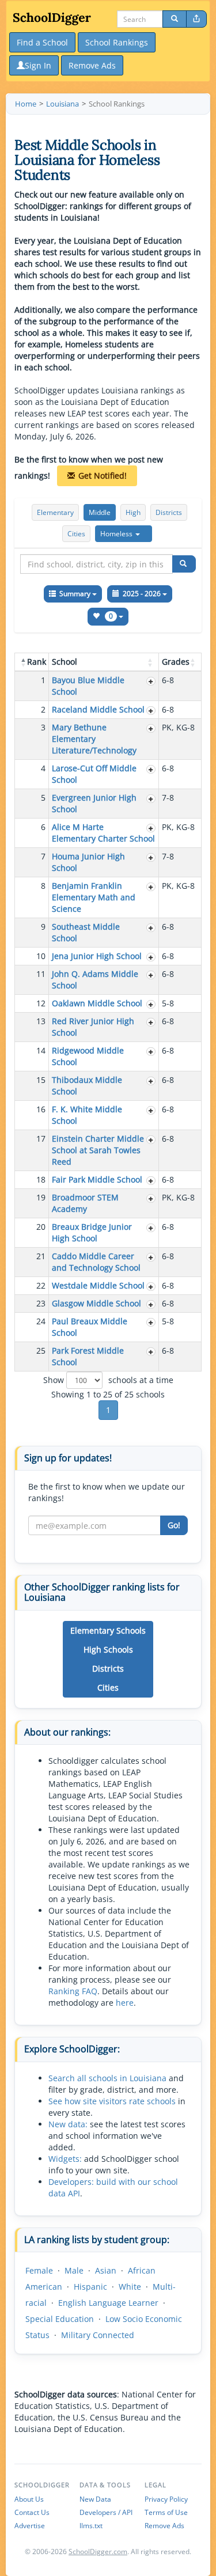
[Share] (196, 19)
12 (41, 1003)
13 (41, 1021)
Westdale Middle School (98, 1285)
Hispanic (90, 2287)
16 (41, 1109)
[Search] (175, 19)
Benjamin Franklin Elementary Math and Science (94, 897)
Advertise (30, 2526)
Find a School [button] (42, 42)
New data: (68, 2124)
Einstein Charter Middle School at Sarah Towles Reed (98, 1150)
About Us (29, 2499)
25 (41, 1350)
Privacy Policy (166, 2499)
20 (41, 1227)
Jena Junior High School (97, 956)
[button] (124, 534)
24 (41, 1321)
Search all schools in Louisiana (107, 2078)
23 (41, 1303)
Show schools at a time (108, 1380)
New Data (95, 2499)
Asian (106, 2270)
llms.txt (91, 2526)
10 (41, 956)
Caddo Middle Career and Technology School (96, 1262)
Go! (174, 1525)
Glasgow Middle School (96, 1303)
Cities (76, 534)
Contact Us (32, 2512)
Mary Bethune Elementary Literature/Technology (94, 739)
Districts (169, 512)
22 (41, 1285)
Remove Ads (164, 2526)
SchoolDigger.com (98, 2552)
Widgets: (65, 2159)
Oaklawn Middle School (97, 1003)
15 (41, 1080)
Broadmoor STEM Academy (85, 1203)
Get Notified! (103, 476)
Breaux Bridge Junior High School (92, 1232)
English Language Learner (108, 2303)
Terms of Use (166, 2512)
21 (41, 1256)
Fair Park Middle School (97, 1179)
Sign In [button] (38, 65)
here (125, 2003)
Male (74, 2270)
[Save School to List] (151, 681)
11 (41, 974)
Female (39, 2270)
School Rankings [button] (117, 42)
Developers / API (106, 2512)
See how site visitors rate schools (112, 2101)
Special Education (60, 2319)
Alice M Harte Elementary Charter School (103, 833)
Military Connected (98, 2335)
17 (41, 1139)
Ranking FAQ (73, 1991)
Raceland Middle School (98, 709)
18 (41, 1179)
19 (41, 1197)
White (130, 2287)
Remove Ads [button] (92, 65)
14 (41, 1050)
